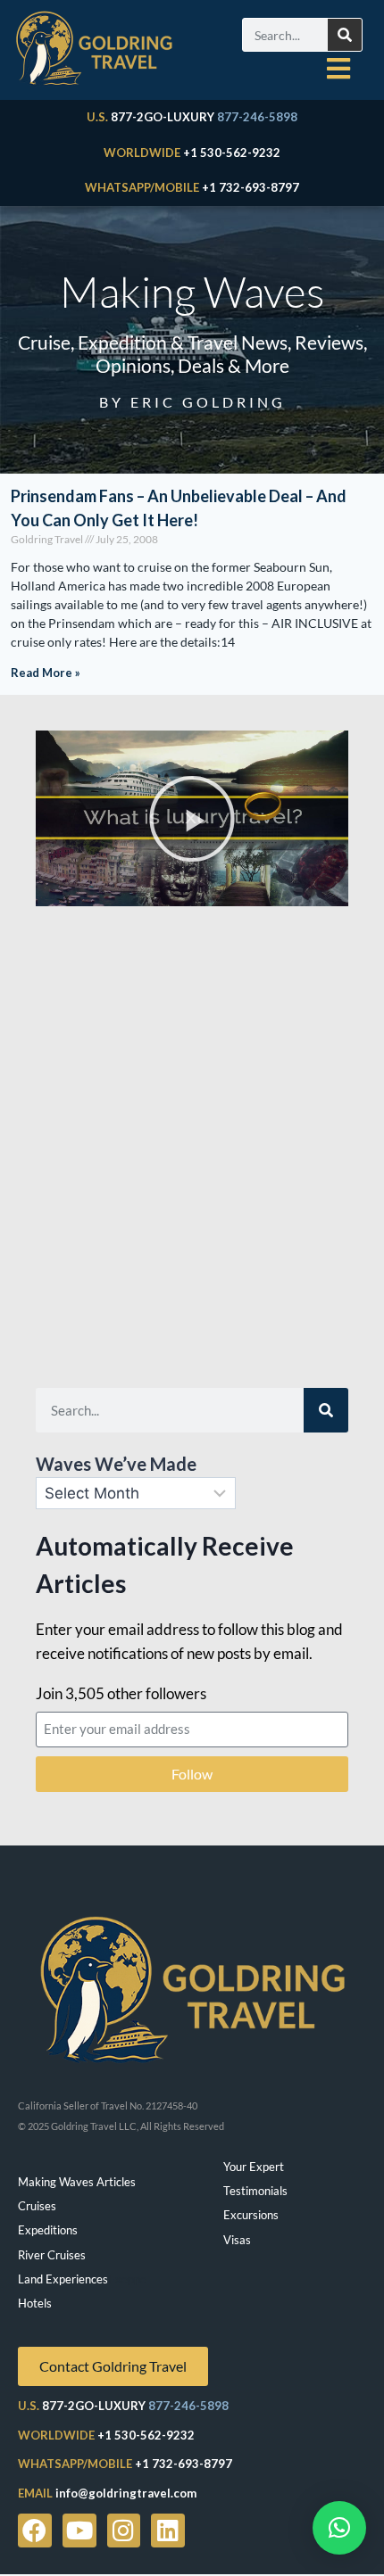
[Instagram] (124, 2531)
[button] (192, 819)
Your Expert (254, 2167)
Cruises (37, 2206)
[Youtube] (79, 2531)
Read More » (46, 673)
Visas (237, 2240)
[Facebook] (35, 2531)
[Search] (345, 35)
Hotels (35, 2303)
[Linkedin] (168, 2531)
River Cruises (52, 2255)
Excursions (251, 2215)
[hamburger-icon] (339, 69)
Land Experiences (63, 2279)
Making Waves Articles (77, 2182)
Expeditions (48, 2230)
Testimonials (255, 2191)
